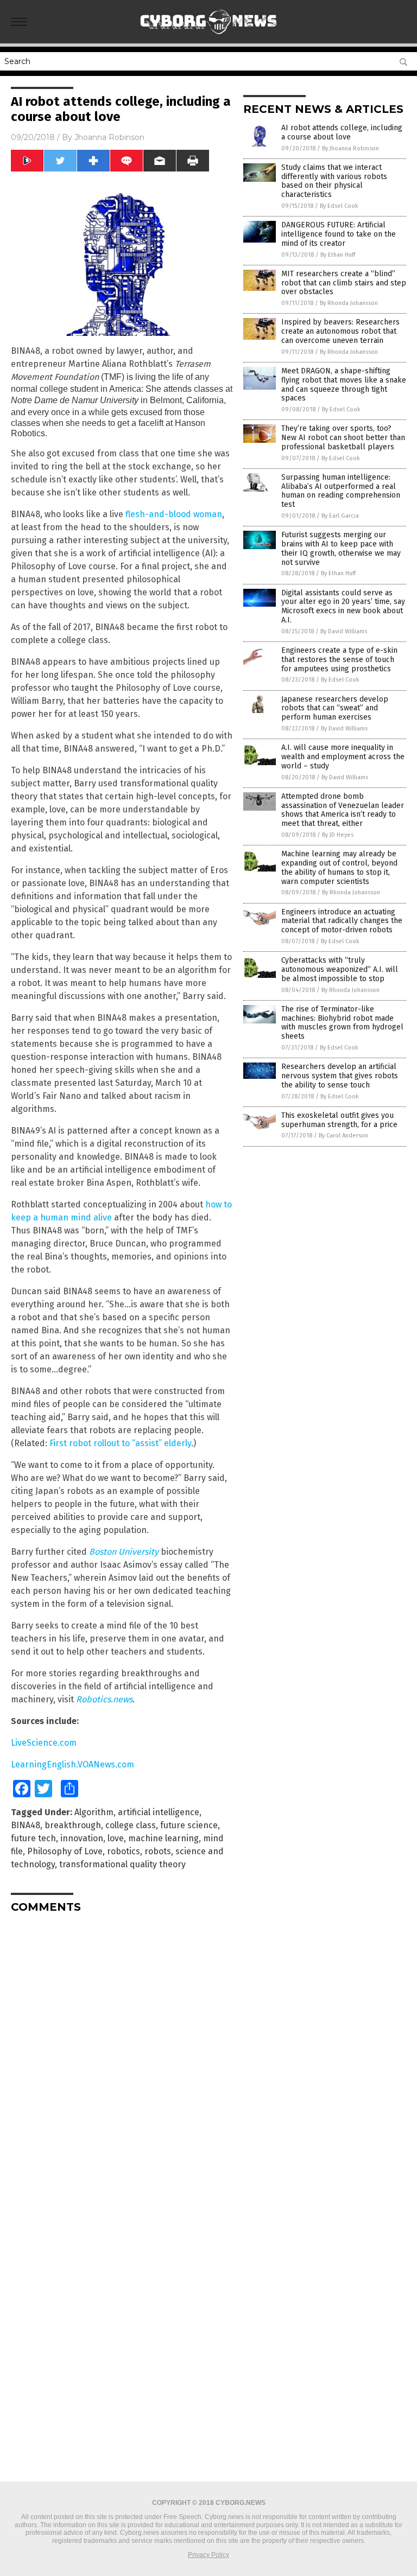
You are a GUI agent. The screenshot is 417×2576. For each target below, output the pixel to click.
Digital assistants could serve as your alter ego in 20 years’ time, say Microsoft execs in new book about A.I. (343, 606)
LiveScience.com (44, 1743)
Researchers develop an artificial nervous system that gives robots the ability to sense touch (340, 1076)
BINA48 (26, 1825)
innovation (82, 1838)
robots (158, 1851)
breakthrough (73, 1825)
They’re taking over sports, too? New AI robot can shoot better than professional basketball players (343, 438)
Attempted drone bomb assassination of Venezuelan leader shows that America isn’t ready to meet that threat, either (343, 810)
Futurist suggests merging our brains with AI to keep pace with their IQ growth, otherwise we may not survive (341, 548)
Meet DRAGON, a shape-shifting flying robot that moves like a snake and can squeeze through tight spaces (344, 384)
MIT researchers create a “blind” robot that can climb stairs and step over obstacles (344, 283)
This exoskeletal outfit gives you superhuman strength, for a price (339, 1120)
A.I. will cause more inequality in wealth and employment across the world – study (343, 757)
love (116, 1838)
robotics (124, 1851)
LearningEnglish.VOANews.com (72, 1764)
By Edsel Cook (339, 206)
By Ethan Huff (338, 255)
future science (189, 1825)
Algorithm (94, 1812)
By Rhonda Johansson (349, 303)
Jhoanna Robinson (109, 137)
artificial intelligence (159, 1812)
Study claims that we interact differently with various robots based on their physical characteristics (334, 181)
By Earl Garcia (340, 516)
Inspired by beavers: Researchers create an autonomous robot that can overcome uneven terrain (340, 331)
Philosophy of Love (65, 1851)
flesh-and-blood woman (174, 514)
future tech (33, 1838)
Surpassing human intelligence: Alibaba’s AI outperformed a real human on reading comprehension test (341, 491)
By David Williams (344, 631)
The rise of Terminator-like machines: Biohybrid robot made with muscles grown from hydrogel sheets (342, 1023)
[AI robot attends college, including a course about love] (209, 36)
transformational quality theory (122, 1864)
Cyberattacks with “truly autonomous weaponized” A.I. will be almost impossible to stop (340, 969)
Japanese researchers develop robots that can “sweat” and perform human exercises (335, 708)
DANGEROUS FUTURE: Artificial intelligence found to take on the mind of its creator (339, 234)
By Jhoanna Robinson (350, 148)
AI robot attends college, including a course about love (342, 132)
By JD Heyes (338, 835)
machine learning (163, 1838)
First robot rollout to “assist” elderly (120, 1443)
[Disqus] (122, 2057)
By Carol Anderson (343, 1136)
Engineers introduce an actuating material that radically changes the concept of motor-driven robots (342, 921)
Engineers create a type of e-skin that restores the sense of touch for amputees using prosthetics (339, 660)
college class (131, 1825)
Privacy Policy (208, 2555)
